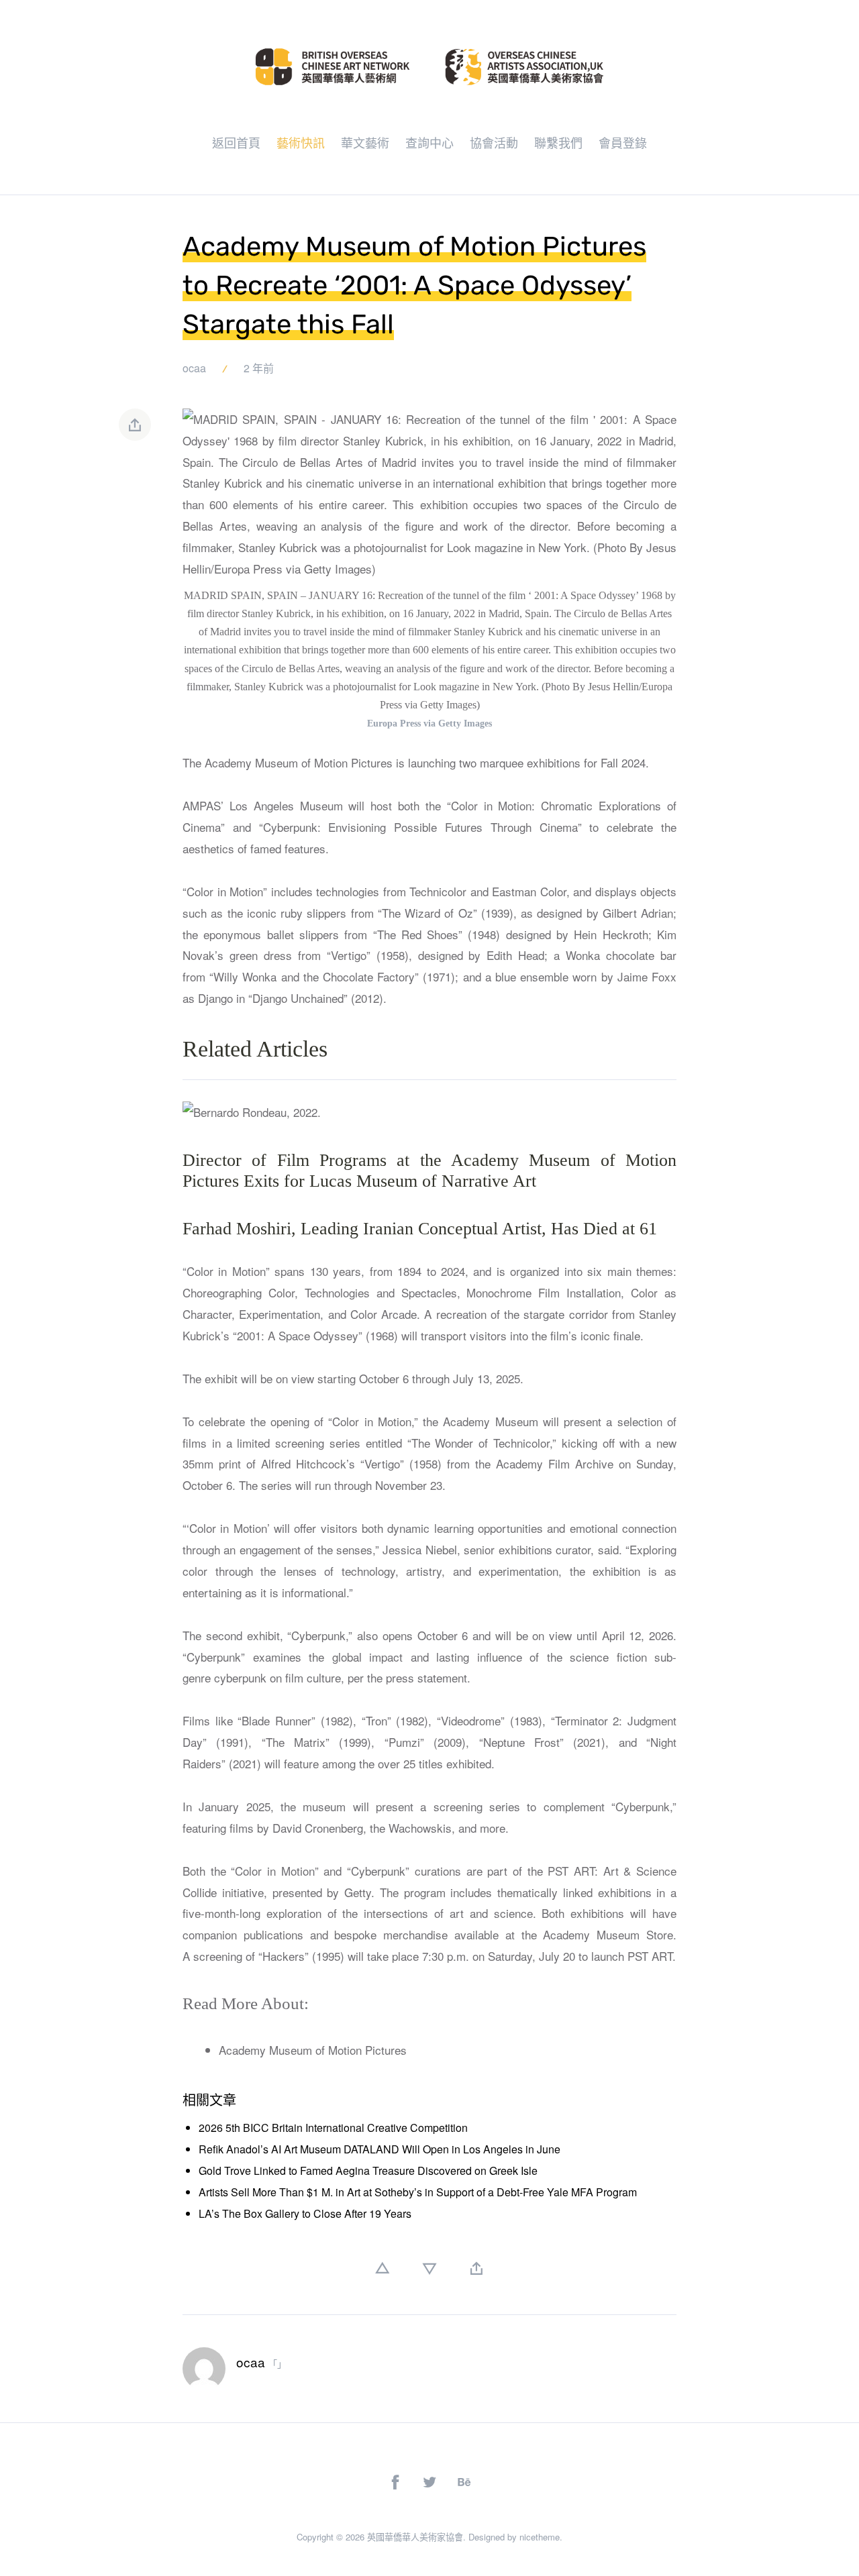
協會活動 (494, 142)
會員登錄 (623, 142)
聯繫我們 (558, 142)
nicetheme (540, 2537)
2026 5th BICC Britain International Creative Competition (333, 2128)
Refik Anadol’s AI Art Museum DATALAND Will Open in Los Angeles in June (380, 2149)
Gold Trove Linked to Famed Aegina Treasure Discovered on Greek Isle (368, 2170)
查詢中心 (429, 142)
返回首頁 (236, 142)
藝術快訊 (301, 142)
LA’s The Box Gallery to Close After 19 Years (305, 2213)
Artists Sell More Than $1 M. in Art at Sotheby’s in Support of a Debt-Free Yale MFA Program (418, 2192)
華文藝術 (365, 142)
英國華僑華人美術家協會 (415, 2537)
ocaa (194, 368)
